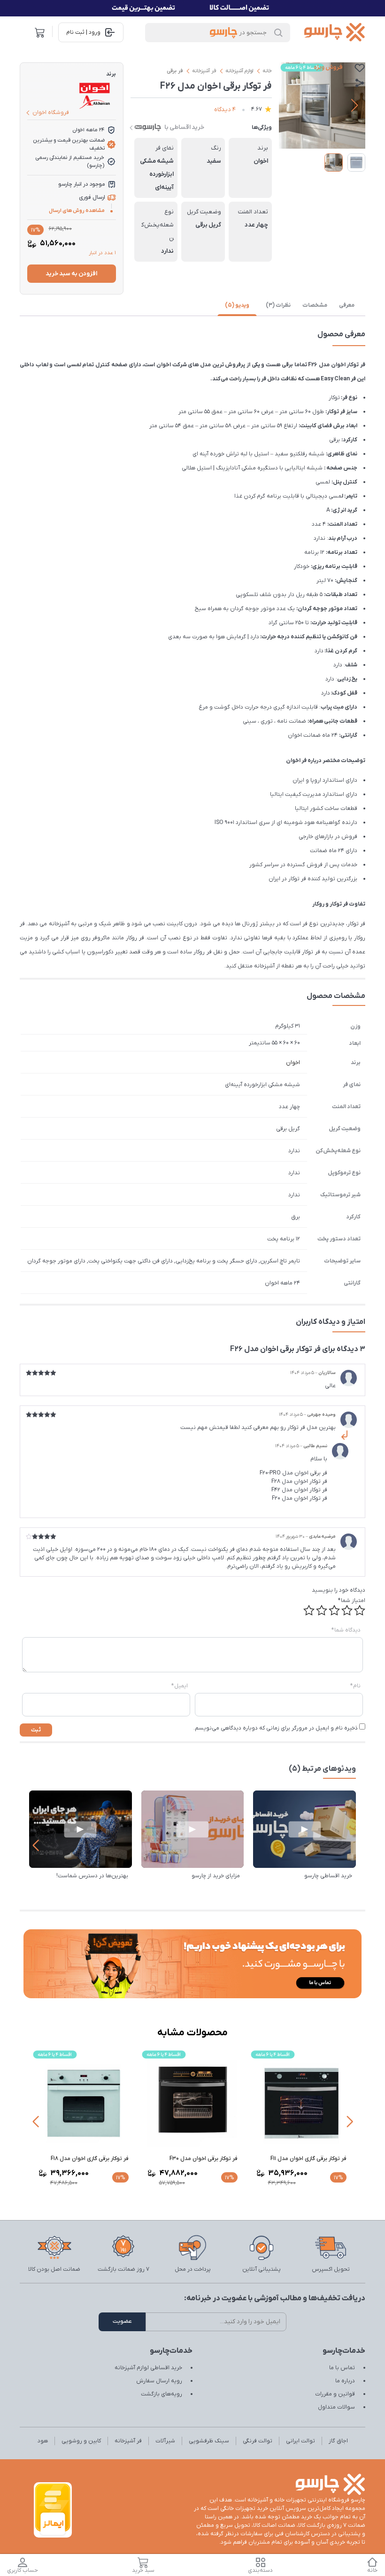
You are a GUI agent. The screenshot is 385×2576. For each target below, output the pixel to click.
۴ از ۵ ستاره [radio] (322, 1610)
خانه (267, 71)
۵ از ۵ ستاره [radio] (309, 1610)
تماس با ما (342, 2368)
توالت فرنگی (258, 2441)
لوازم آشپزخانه (239, 71)
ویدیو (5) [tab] (237, 305)
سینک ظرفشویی (209, 2441)
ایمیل (180, 1686)
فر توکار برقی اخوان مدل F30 (204, 2159)
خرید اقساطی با (184, 127)
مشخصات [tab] (315, 305)
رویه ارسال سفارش (159, 2381)
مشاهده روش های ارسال (77, 211)
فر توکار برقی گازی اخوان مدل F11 (308, 2159)
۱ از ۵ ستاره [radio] (360, 1610)
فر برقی (175, 71)
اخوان (293, 1063)
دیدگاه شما (346, 1630)
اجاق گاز (338, 2441)
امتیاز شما (352, 1601)
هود (43, 2441)
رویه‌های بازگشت (162, 2394)
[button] (354, 106)
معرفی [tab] (347, 305)
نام (355, 1686)
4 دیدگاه (225, 110)
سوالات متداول (336, 2407)
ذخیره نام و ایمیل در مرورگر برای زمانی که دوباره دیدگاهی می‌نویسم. (276, 1728)
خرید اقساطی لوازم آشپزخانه (148, 2368)
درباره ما (345, 2381)
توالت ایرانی (300, 2441)
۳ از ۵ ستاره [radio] (334, 1610)
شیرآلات (165, 2441)
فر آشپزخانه (204, 71)
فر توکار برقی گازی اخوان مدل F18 (90, 2159)
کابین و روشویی (81, 2441)
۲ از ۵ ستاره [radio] (347, 1610)
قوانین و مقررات (335, 2394)
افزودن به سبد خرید (71, 274)
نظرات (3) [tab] (278, 305)
